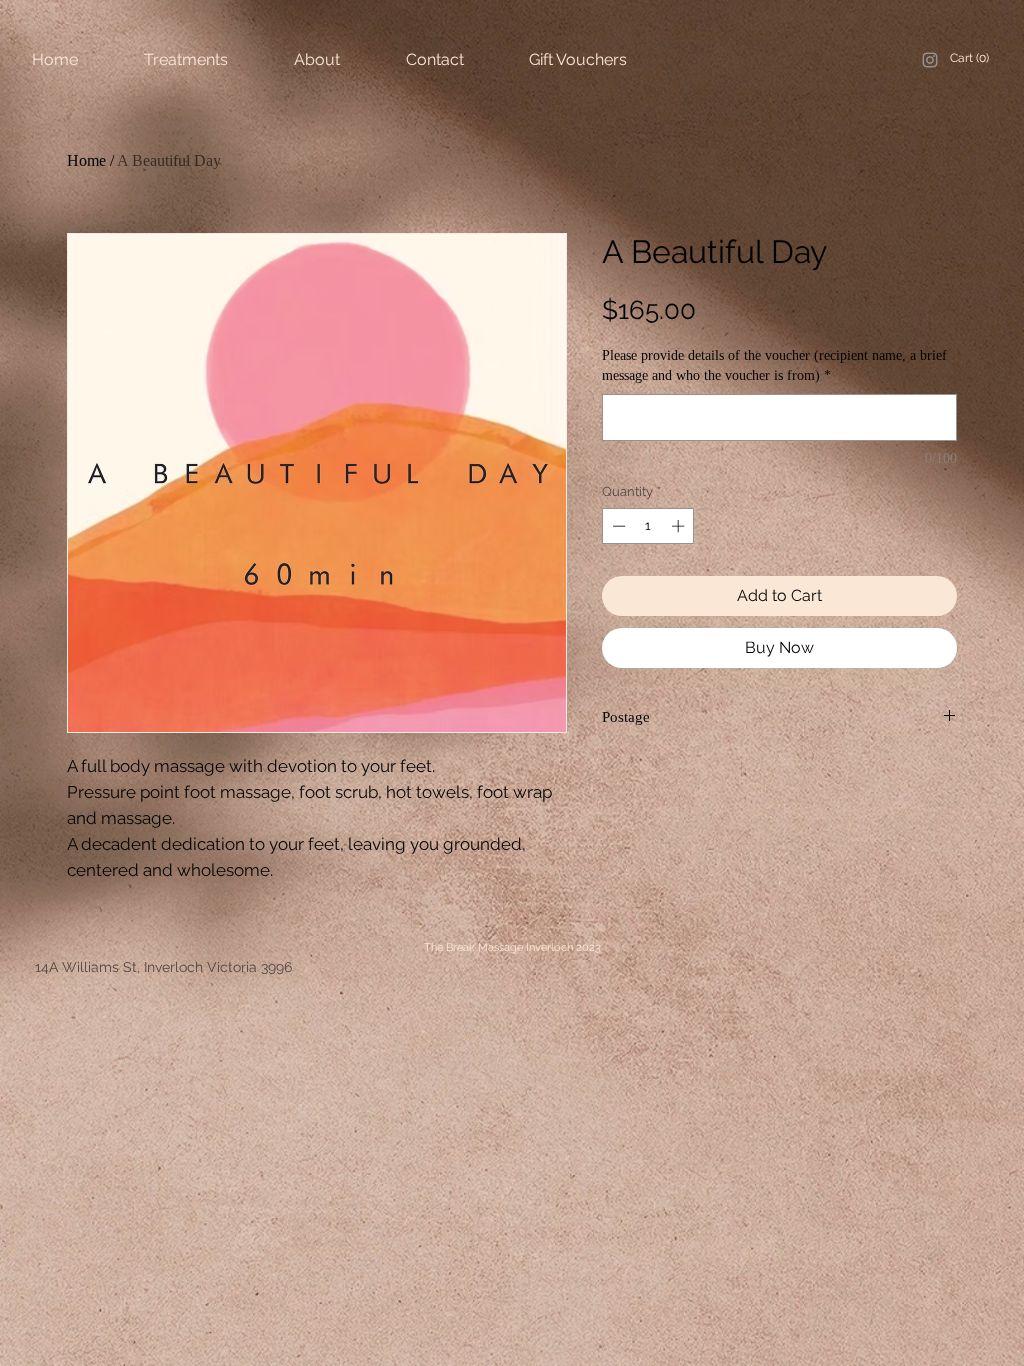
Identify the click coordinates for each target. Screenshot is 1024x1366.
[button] (972, 58)
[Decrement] (617, 526)
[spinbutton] (648, 526)
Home (86, 160)
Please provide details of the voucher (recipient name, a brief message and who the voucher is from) (774, 365)
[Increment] (680, 526)
